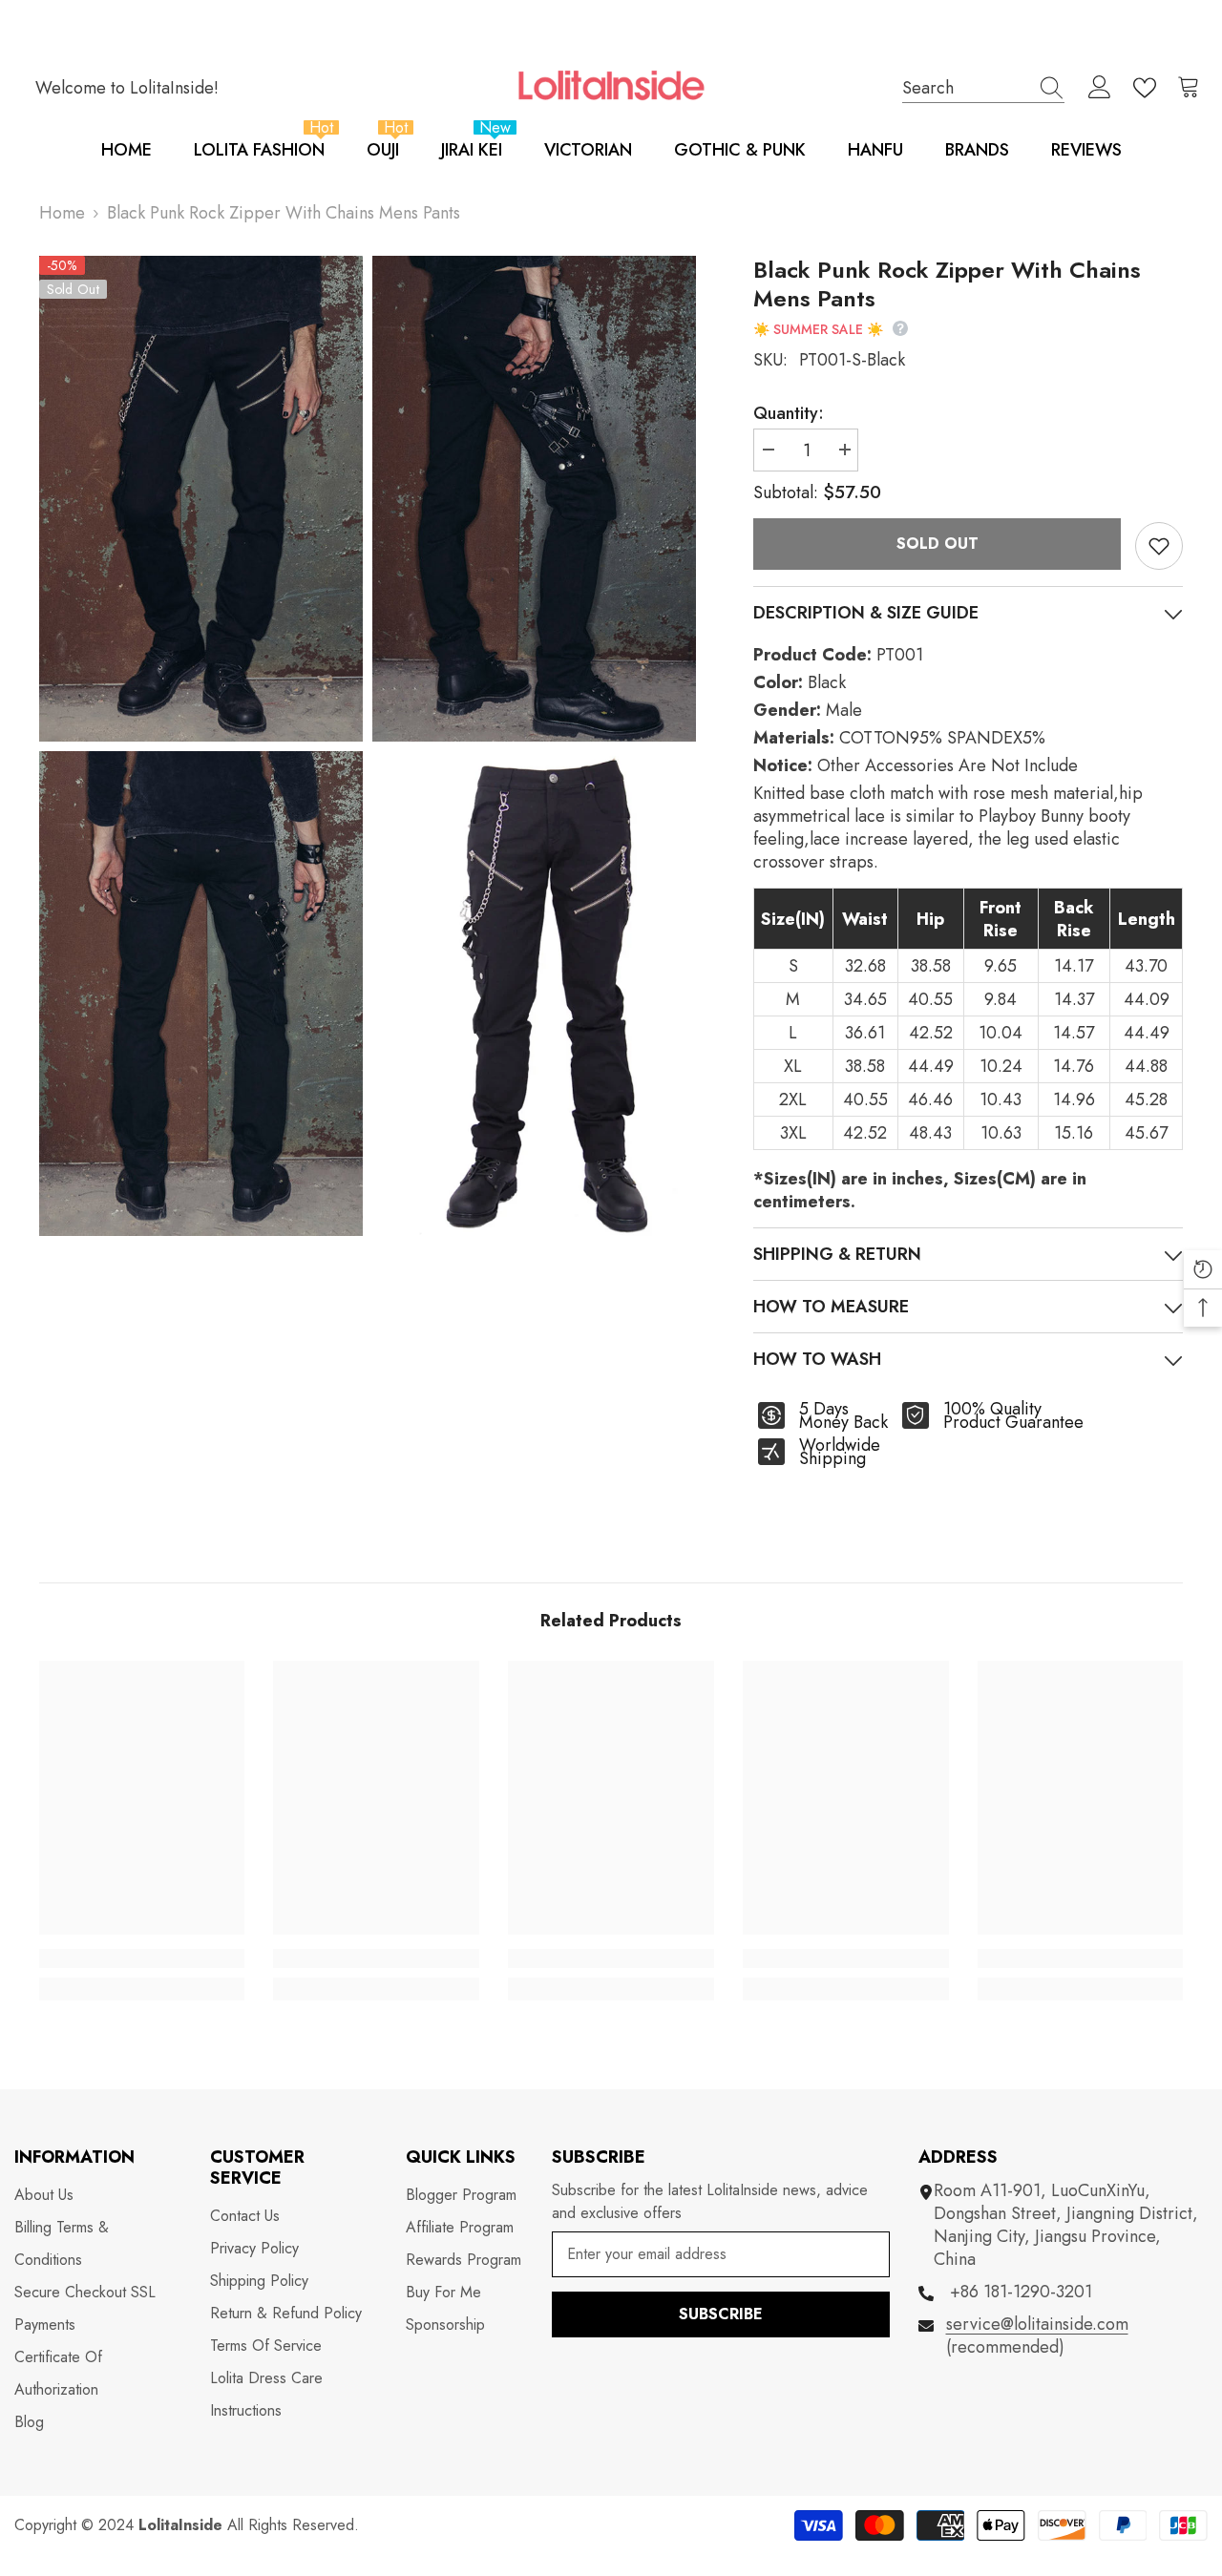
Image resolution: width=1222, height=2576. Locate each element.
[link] (142, 1958)
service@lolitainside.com (1037, 2324)
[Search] (983, 88)
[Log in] (1100, 88)
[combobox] (965, 87)
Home (62, 213)
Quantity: (789, 413)
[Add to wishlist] (1159, 546)
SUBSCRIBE (721, 2314)
